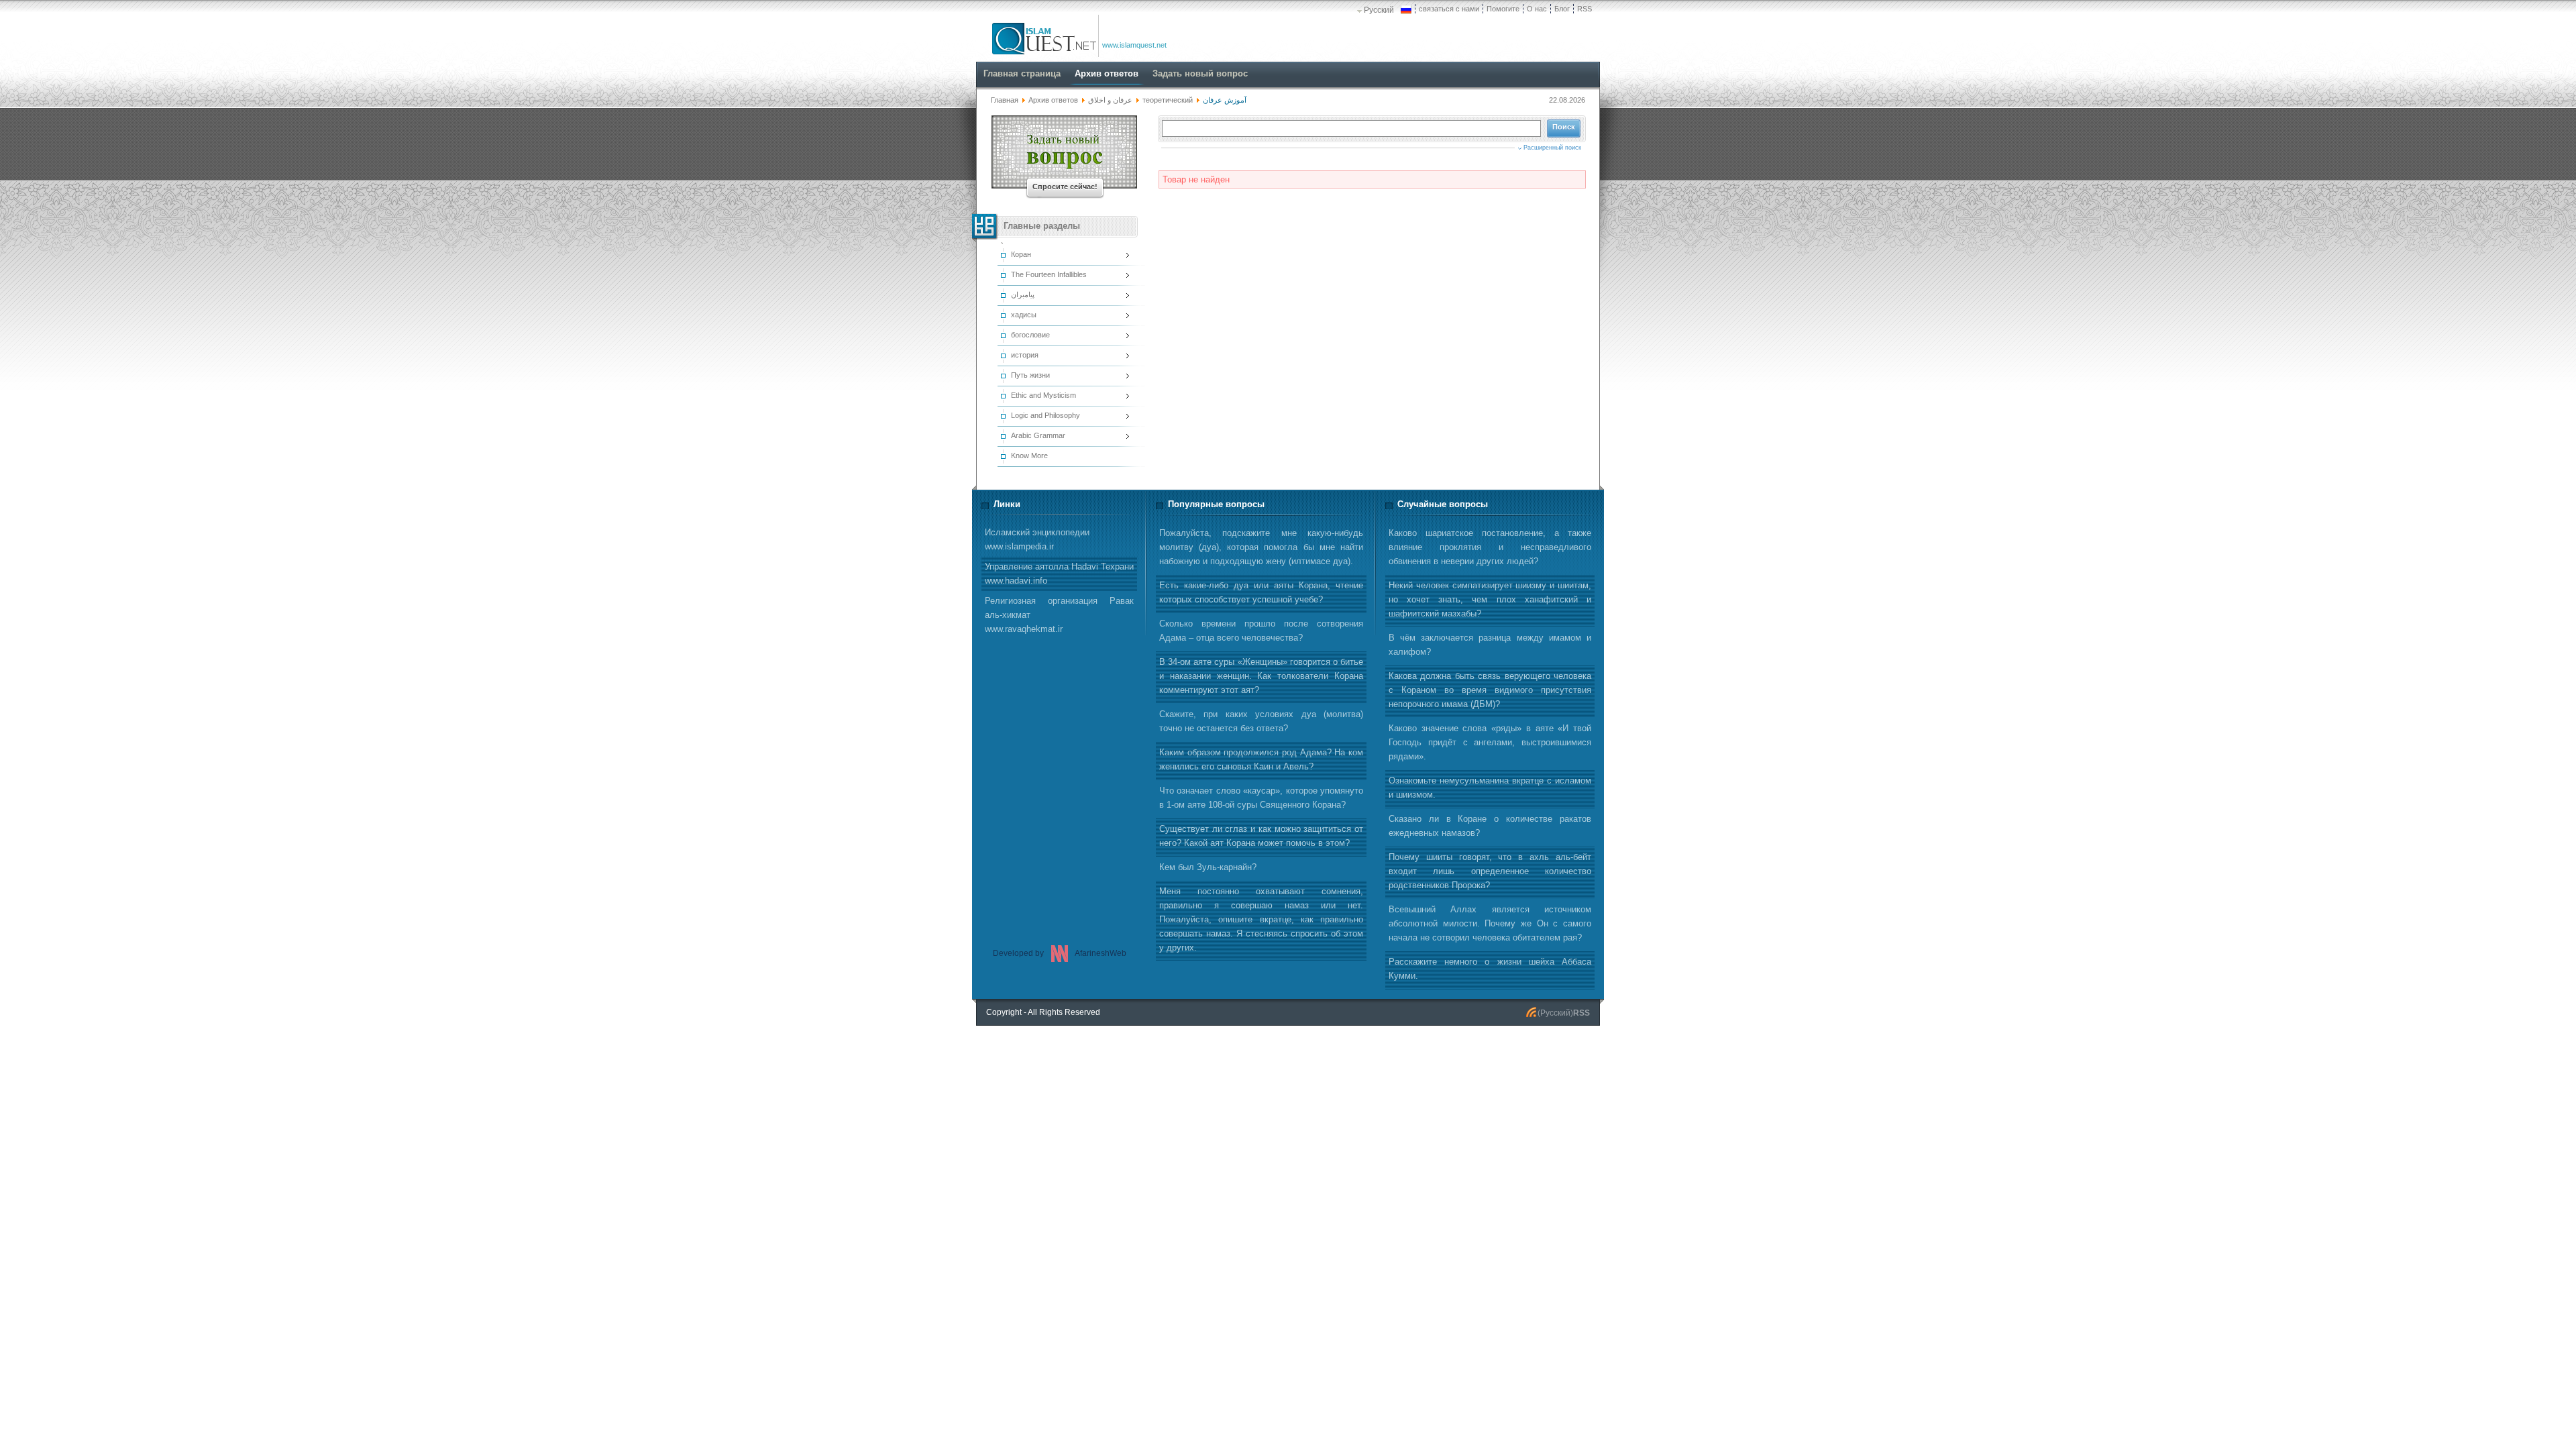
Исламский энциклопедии (1037, 539)
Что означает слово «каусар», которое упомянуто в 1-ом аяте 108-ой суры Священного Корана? (1261, 798)
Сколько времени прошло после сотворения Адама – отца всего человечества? (1261, 631)
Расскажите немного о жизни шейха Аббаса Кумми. (1490, 969)
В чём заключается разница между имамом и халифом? (1490, 645)
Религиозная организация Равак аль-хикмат (1059, 615)
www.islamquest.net (1134, 45)
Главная (1005, 100)
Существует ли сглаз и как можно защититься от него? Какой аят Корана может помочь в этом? (1261, 836)
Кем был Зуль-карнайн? (1208, 867)
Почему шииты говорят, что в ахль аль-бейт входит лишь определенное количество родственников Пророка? (1490, 871)
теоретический (1168, 100)
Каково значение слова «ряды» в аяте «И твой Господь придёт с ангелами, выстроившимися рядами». (1490, 742)
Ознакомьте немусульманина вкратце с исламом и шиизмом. (1490, 788)
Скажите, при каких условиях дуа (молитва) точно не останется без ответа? (1261, 721)
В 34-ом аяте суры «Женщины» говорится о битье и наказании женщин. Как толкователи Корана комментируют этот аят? (1261, 676)
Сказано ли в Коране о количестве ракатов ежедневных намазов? (1490, 826)
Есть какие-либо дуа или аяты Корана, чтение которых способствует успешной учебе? (1261, 592)
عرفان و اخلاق (1111, 100)
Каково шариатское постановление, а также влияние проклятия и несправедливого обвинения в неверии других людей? (1490, 547)
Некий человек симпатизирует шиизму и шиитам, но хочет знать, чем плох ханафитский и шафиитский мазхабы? (1490, 599)
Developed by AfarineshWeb (1060, 953)
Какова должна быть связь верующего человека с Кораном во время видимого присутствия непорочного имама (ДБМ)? (1490, 690)
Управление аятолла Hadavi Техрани (1059, 574)
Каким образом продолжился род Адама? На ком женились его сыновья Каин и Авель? (1261, 759)
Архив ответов (1053, 100)
